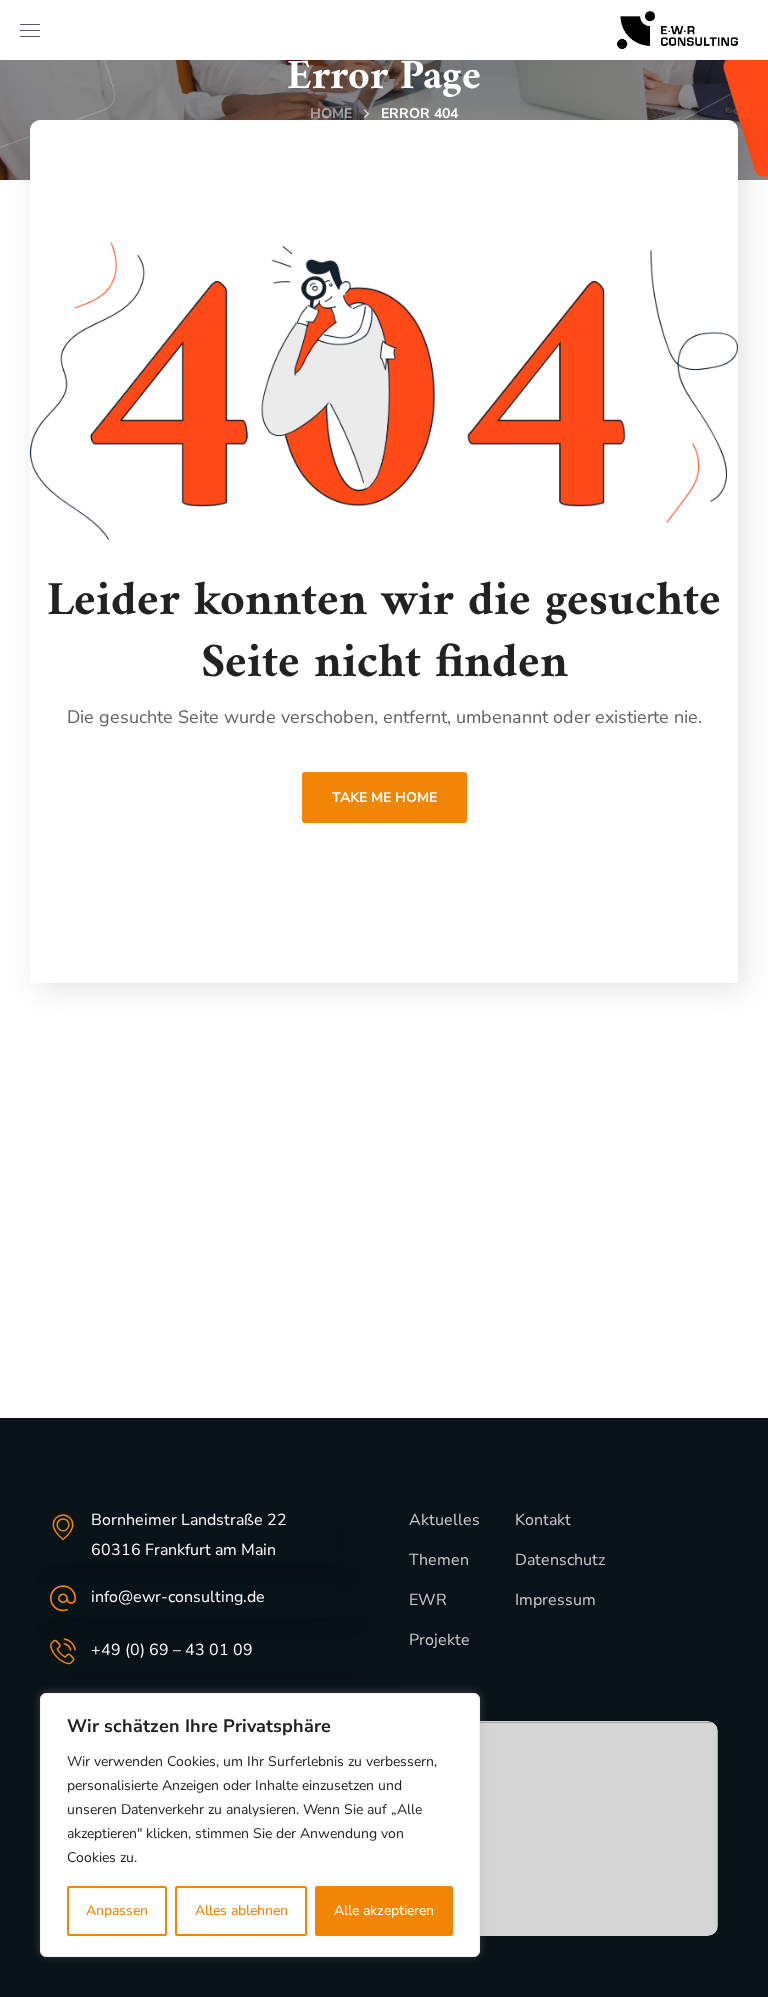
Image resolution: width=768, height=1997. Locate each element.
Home (331, 113)
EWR (428, 1600)
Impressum (555, 1600)
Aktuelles (444, 1520)
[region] (260, 1825)
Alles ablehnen (241, 1910)
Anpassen (117, 1910)
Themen (439, 1560)
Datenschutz (560, 1560)
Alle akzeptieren (384, 1910)
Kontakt (543, 1520)
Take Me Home (384, 797)
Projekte (439, 1640)
